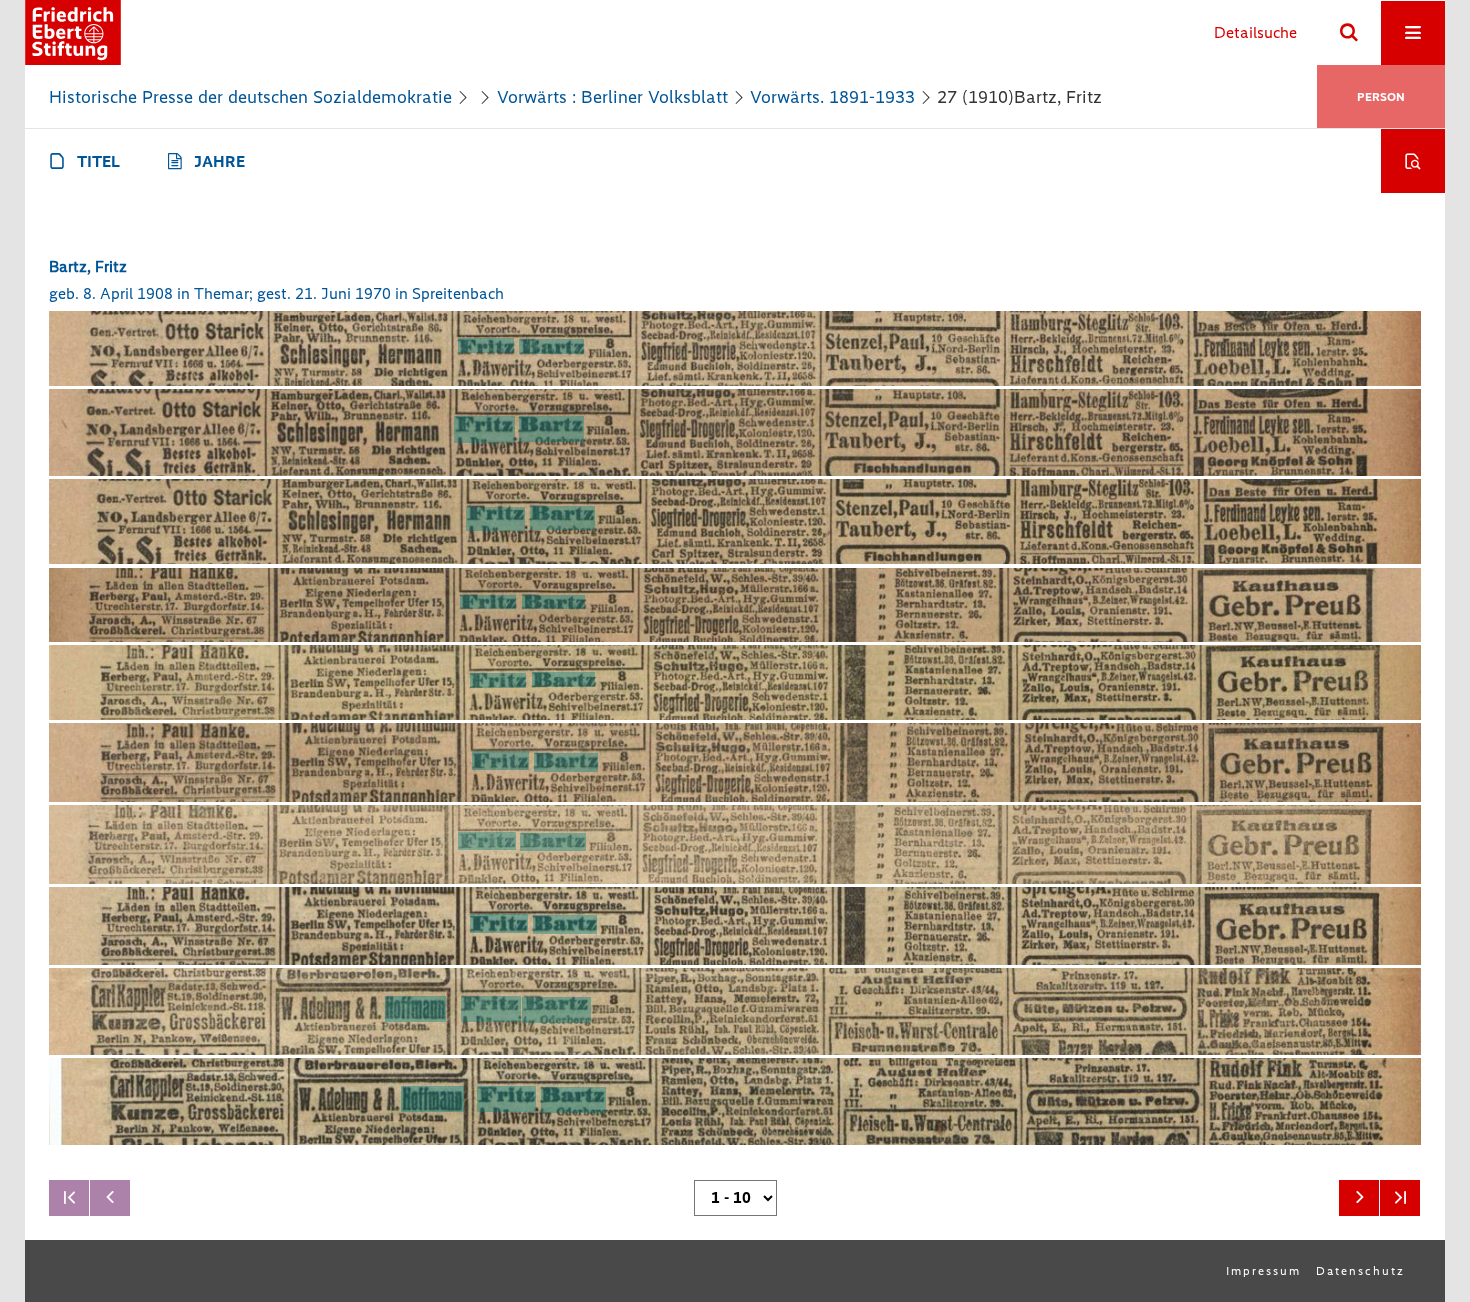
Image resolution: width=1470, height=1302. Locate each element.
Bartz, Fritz (88, 266)
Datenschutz (1360, 1271)
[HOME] (73, 32)
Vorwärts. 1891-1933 (832, 97)
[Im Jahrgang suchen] (1413, 161)
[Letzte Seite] (1400, 1198)
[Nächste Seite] (1359, 1198)
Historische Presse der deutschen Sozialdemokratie (250, 97)
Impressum (1263, 1271)
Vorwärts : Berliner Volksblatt (612, 97)
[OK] (1349, 33)
